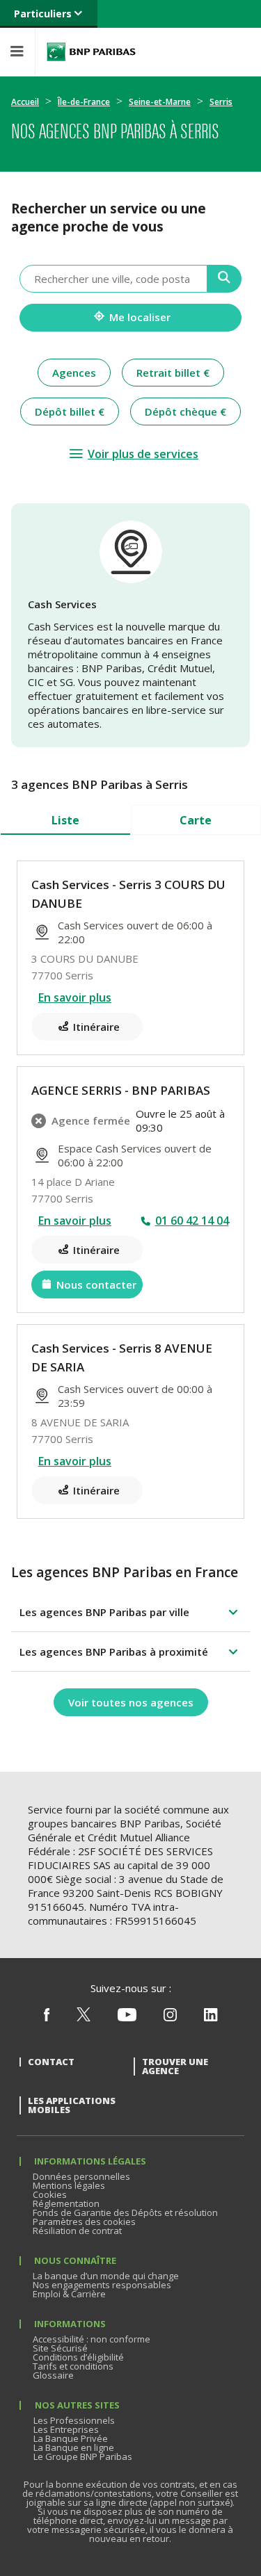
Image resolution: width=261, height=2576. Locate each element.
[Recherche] (224, 279)
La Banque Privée (71, 2438)
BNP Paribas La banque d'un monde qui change (91, 52)
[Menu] (17, 52)
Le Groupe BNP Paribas (83, 2456)
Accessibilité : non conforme (92, 2339)
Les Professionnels (74, 2420)
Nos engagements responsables (102, 2285)
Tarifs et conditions (73, 2366)
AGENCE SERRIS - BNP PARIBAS (121, 1090)
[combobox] (113, 279)
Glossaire (53, 2375)
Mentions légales (69, 2185)
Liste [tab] (65, 820)
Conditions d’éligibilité (78, 2357)
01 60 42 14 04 (192, 1221)
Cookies (50, 2194)
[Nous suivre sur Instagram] (170, 2018)
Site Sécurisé (60, 2348)
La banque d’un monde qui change (106, 2276)
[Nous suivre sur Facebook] (47, 2018)
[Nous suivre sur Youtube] (127, 2018)
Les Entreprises (66, 2429)
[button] (130, 1612)
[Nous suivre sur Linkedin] (211, 2018)
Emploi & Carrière (69, 2294)
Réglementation (66, 2203)
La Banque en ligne (74, 2447)
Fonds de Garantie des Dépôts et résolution (125, 2212)
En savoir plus (75, 997)
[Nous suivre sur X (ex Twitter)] (84, 2018)
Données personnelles (81, 2176)
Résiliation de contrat (77, 2231)
